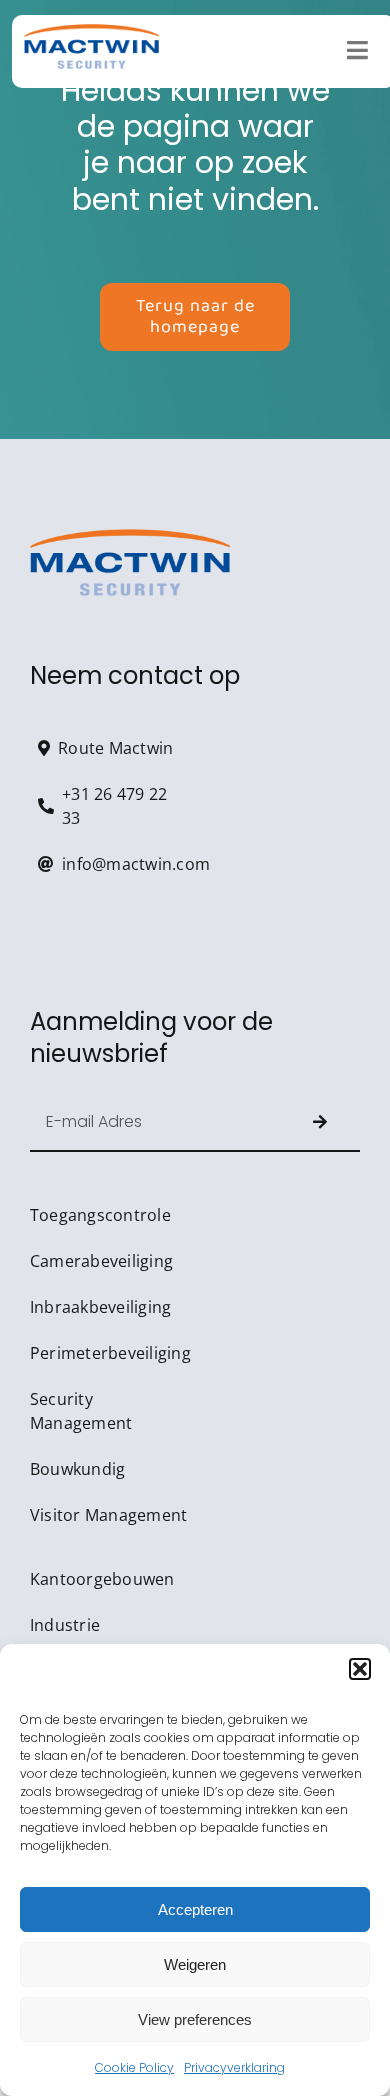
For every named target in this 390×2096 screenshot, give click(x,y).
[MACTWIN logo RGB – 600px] (91, 32)
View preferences (195, 2019)
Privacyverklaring (234, 2067)
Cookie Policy (134, 2067)
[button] (360, 1669)
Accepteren (195, 1909)
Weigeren (195, 1964)
